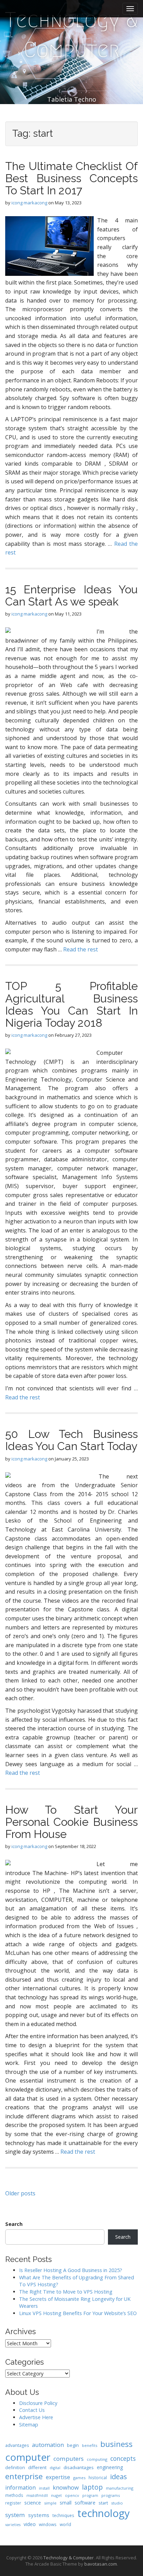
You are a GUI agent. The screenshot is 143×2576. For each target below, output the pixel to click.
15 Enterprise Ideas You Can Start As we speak (71, 595)
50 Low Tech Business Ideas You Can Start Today (71, 1440)
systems (39, 2515)
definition (15, 2468)
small (66, 2503)
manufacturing (120, 2488)
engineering (110, 2467)
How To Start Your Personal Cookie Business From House (71, 1822)
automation (48, 2445)
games (79, 2478)
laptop (92, 2487)
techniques (63, 2515)
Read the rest (81, 949)
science (33, 2502)
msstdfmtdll (37, 2495)
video (30, 2524)
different (37, 2467)
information (20, 2488)
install (44, 2488)
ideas (119, 2477)
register (13, 2503)
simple (50, 2503)
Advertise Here (36, 2417)
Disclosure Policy (38, 2403)
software (85, 2502)
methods (14, 2495)
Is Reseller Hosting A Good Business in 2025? (71, 2270)
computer (28, 2457)
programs (111, 2495)
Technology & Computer (71, 35)
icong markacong (29, 203)
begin (73, 2445)
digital (55, 2468)
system (15, 2515)
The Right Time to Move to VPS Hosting (66, 2292)
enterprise (24, 2476)
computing (97, 2459)
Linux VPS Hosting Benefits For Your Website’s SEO (78, 2313)
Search (14, 2224)
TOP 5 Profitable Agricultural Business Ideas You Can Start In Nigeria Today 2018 (71, 1004)
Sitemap (29, 2425)
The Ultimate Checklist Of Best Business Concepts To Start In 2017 (71, 178)
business (116, 2444)
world (65, 2524)
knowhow (66, 2487)
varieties (13, 2525)
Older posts (20, 2193)
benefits (90, 2445)
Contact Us (32, 2410)
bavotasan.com (101, 2564)
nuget (56, 2495)
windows (48, 2524)
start (103, 2503)
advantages (17, 2445)
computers (69, 2459)
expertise (58, 2477)
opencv (72, 2495)
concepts (123, 2458)
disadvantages (79, 2467)
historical (98, 2477)
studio (117, 2503)
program (90, 2495)
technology (104, 2513)
